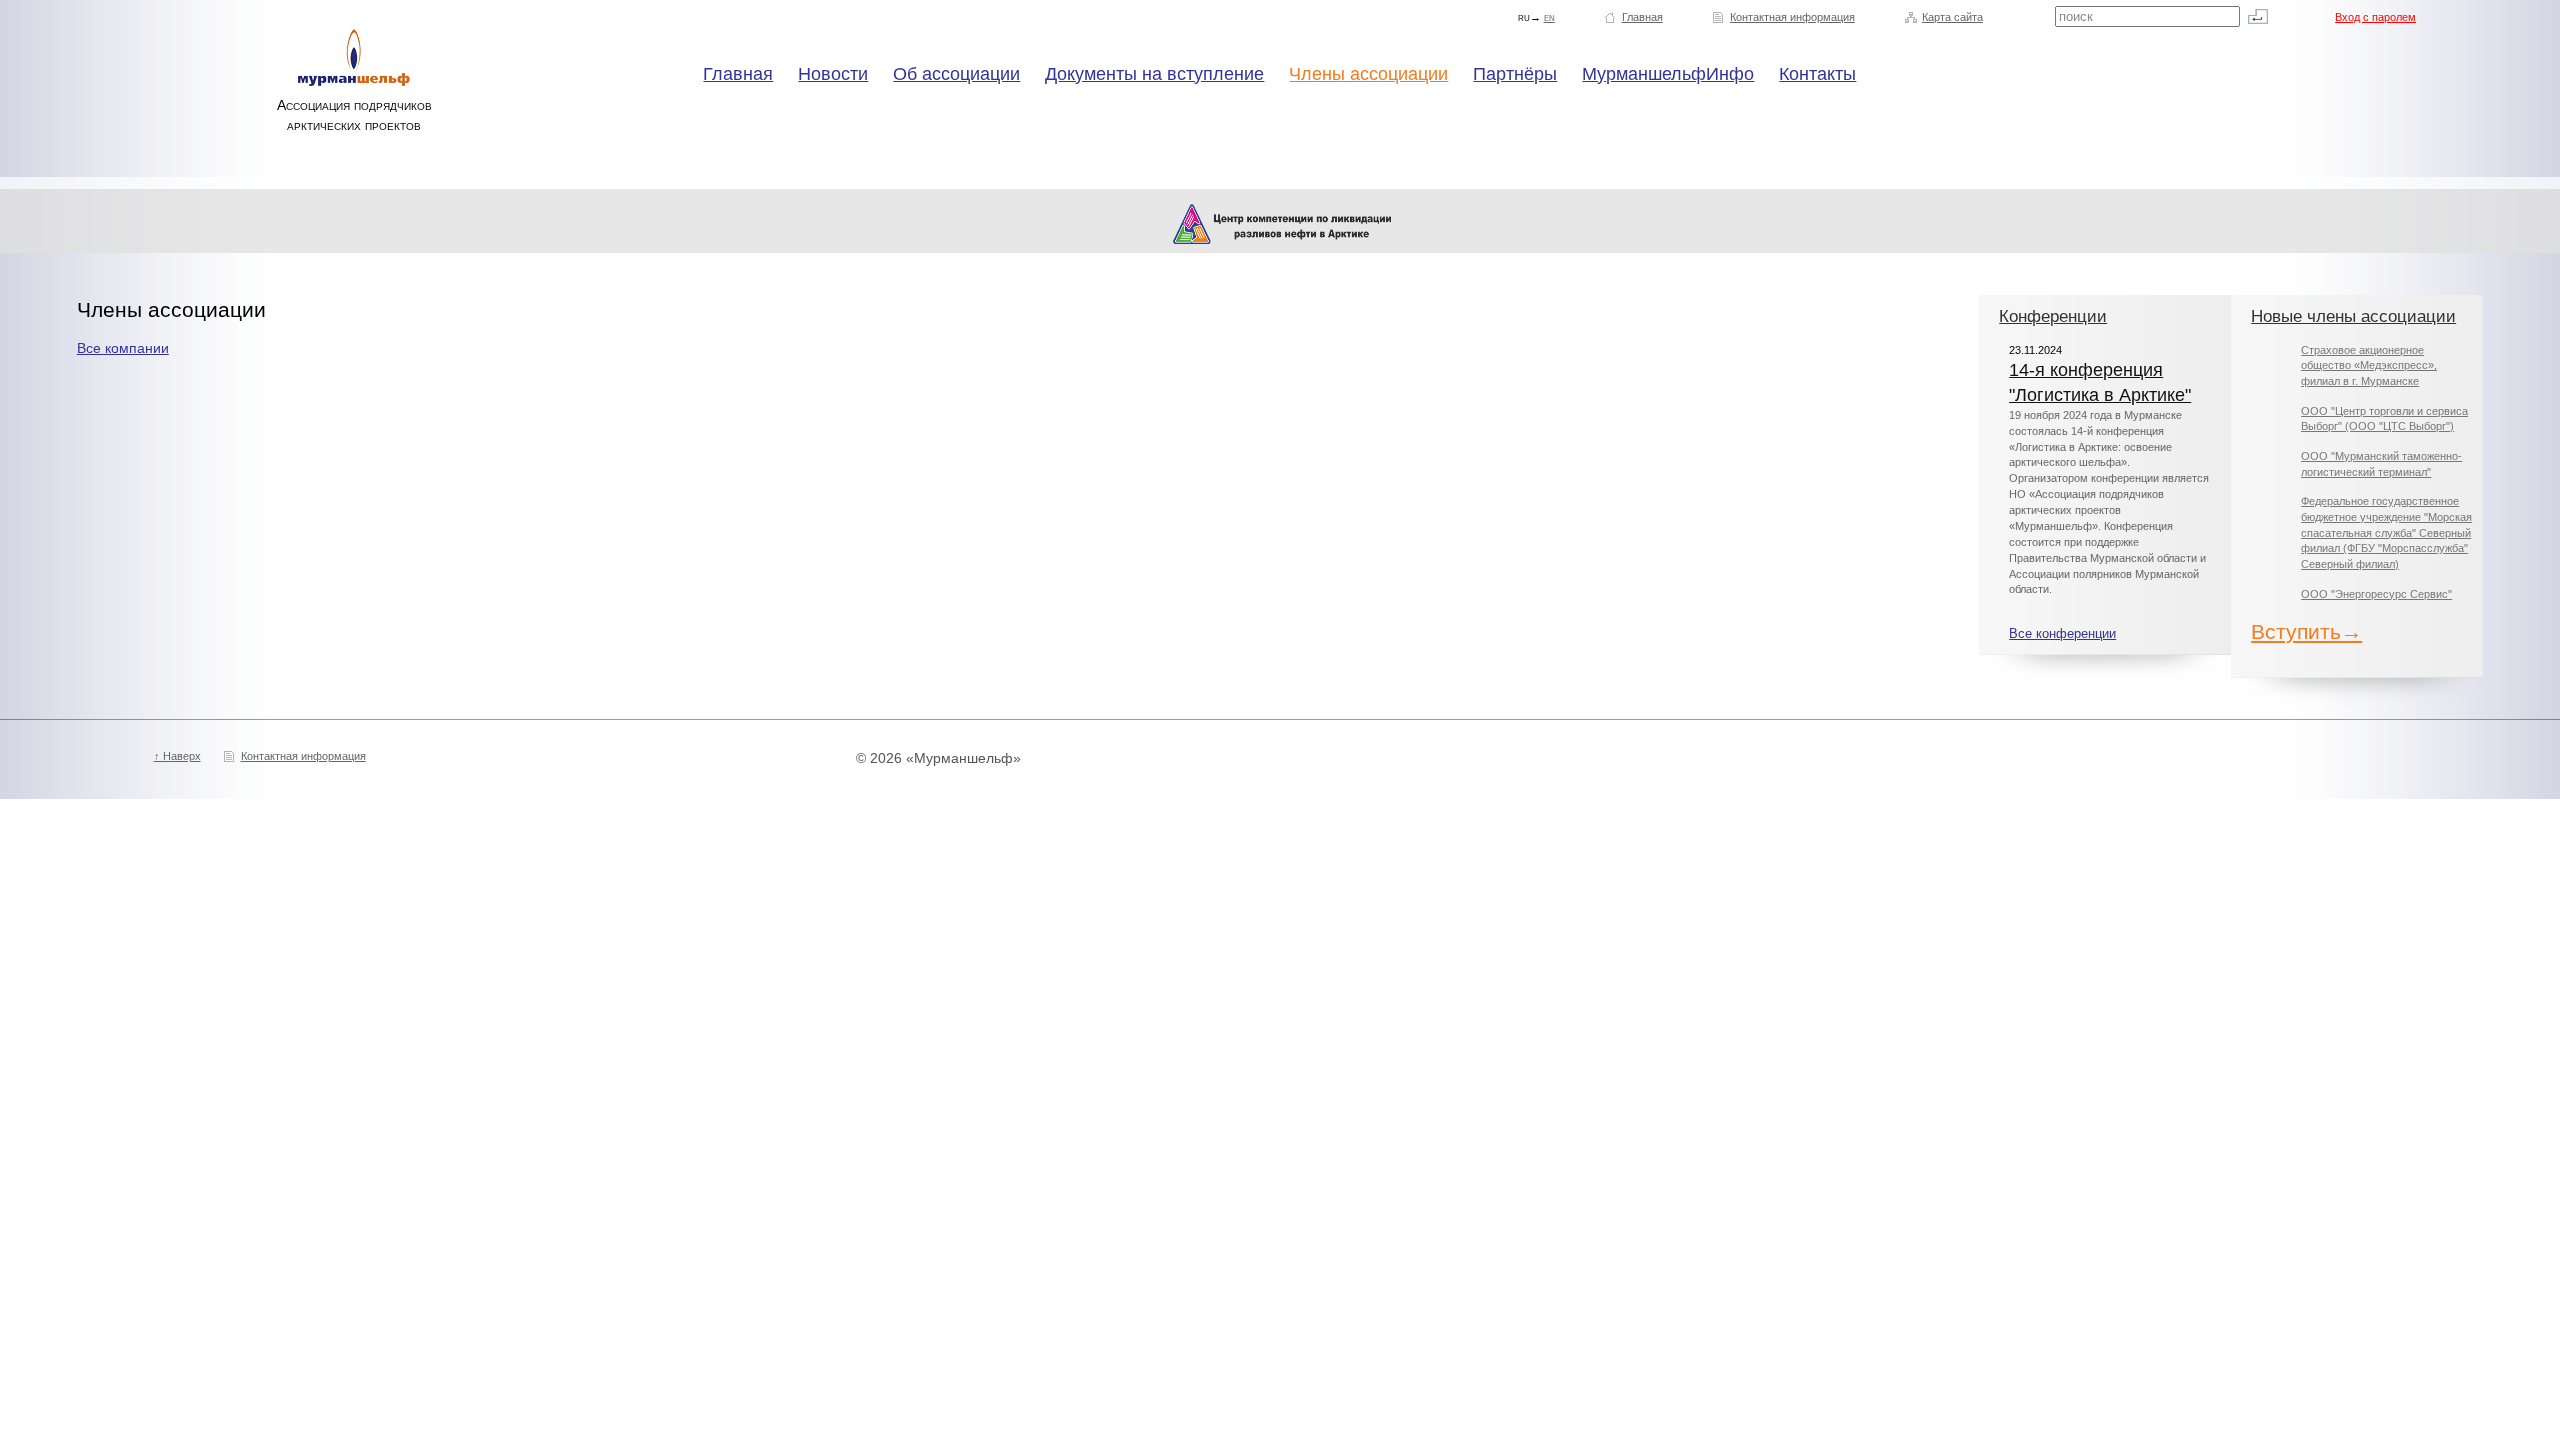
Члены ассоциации (1368, 74)
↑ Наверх (177, 756)
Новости (833, 74)
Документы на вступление (1154, 74)
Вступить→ (2306, 631)
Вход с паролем (2375, 17)
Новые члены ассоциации (2353, 316)
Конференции (2053, 316)
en (1549, 17)
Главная (1642, 17)
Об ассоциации (956, 74)
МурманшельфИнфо (1668, 74)
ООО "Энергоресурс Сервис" (2376, 594)
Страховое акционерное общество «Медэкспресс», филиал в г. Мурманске (2369, 365)
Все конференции (2062, 634)
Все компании (123, 348)
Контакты (1817, 74)
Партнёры (1515, 74)
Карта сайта (1952, 17)
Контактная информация (1792, 17)
